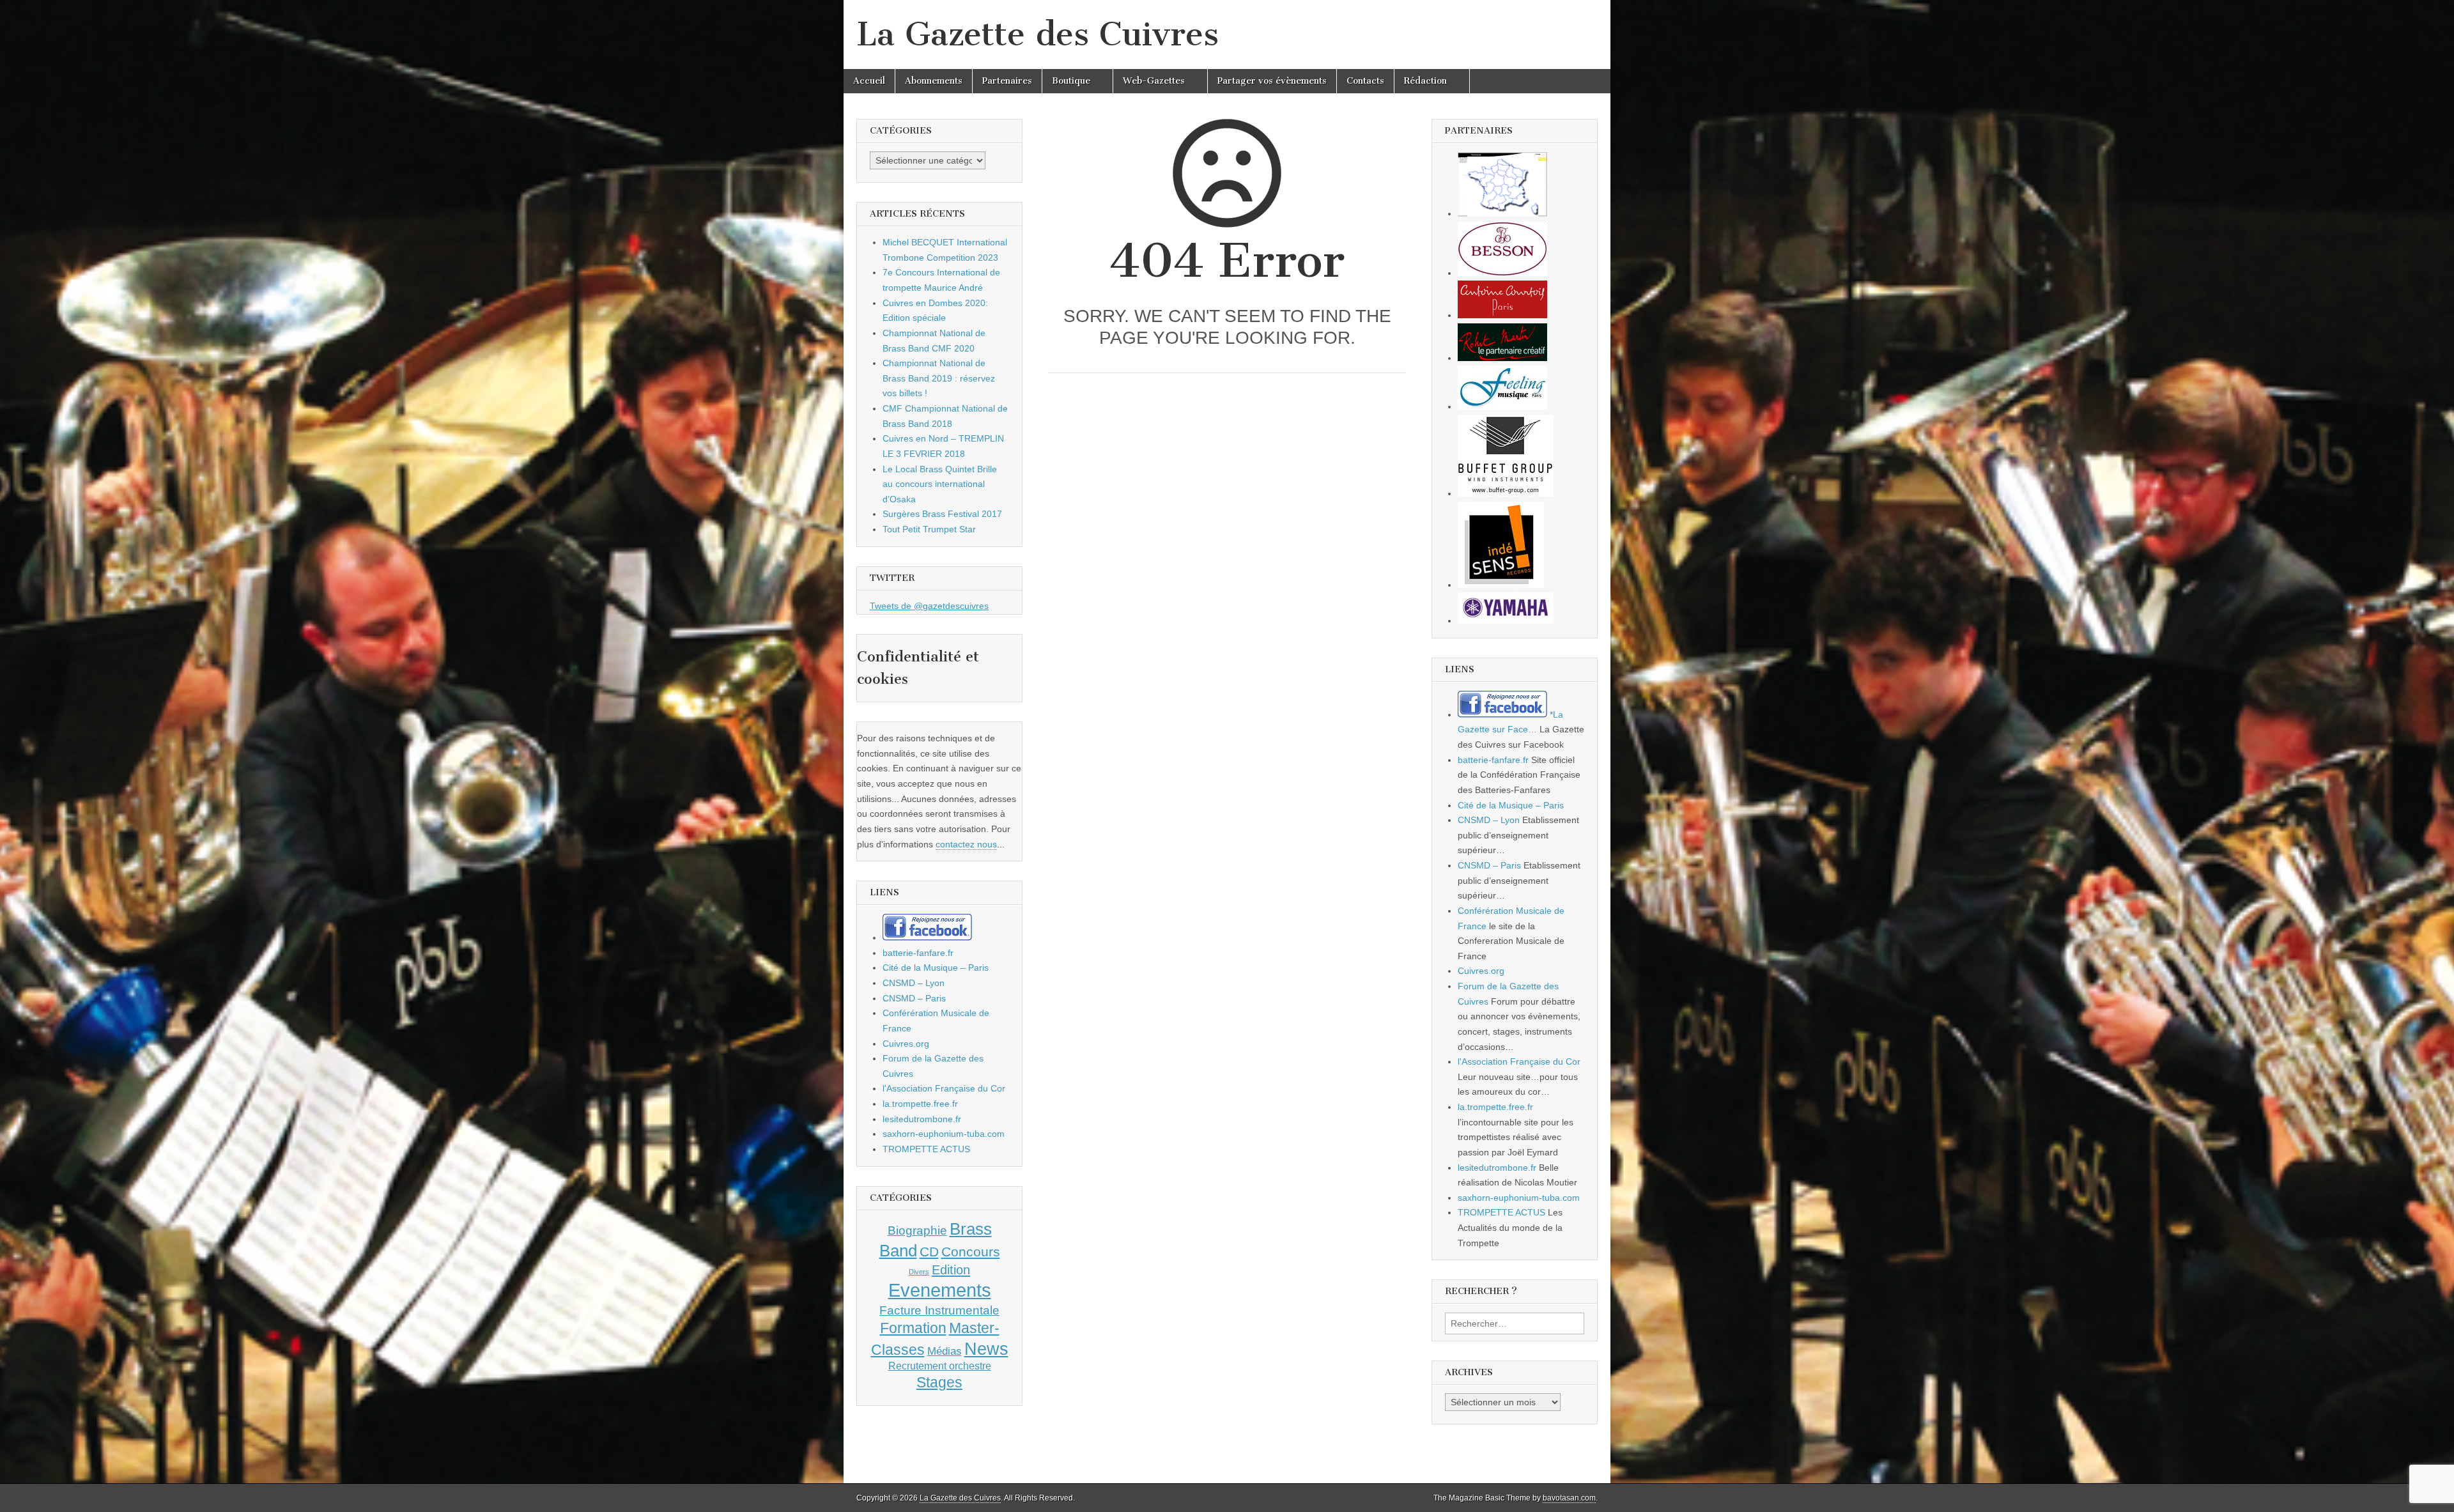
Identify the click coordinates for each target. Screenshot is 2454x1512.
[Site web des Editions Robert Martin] (1502, 358)
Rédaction (1425, 81)
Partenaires (1007, 81)
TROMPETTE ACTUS (926, 1149)
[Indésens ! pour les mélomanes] (1501, 585)
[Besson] (1502, 273)
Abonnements (934, 81)
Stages (939, 1382)
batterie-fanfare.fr (918, 953)
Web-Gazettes (1154, 81)
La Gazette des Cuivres (1038, 34)
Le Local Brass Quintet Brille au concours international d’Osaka (940, 484)
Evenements (940, 1290)
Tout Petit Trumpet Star (929, 529)
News (986, 1349)
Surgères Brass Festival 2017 (942, 514)
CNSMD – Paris (914, 998)
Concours (971, 1252)
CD (929, 1252)
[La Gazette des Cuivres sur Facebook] (927, 937)
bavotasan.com (1569, 1498)
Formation (913, 1328)
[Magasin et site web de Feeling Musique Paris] (1502, 406)
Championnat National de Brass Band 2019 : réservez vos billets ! (939, 378)
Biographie (917, 1230)
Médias (945, 1351)
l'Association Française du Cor (944, 1088)
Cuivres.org (906, 1044)
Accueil (869, 81)
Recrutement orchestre (940, 1366)
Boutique (1071, 81)
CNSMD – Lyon (914, 983)
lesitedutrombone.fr (922, 1119)
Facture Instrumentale (939, 1310)
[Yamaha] (1506, 621)
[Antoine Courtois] (1502, 315)
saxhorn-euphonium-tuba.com (944, 1134)
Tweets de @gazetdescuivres (929, 606)
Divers (919, 1272)
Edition (951, 1270)
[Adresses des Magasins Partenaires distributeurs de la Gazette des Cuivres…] (1502, 213)
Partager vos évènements (1272, 81)
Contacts (1365, 81)
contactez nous (966, 844)
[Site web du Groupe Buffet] (1506, 493)
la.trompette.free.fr (920, 1104)
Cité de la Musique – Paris (936, 968)
